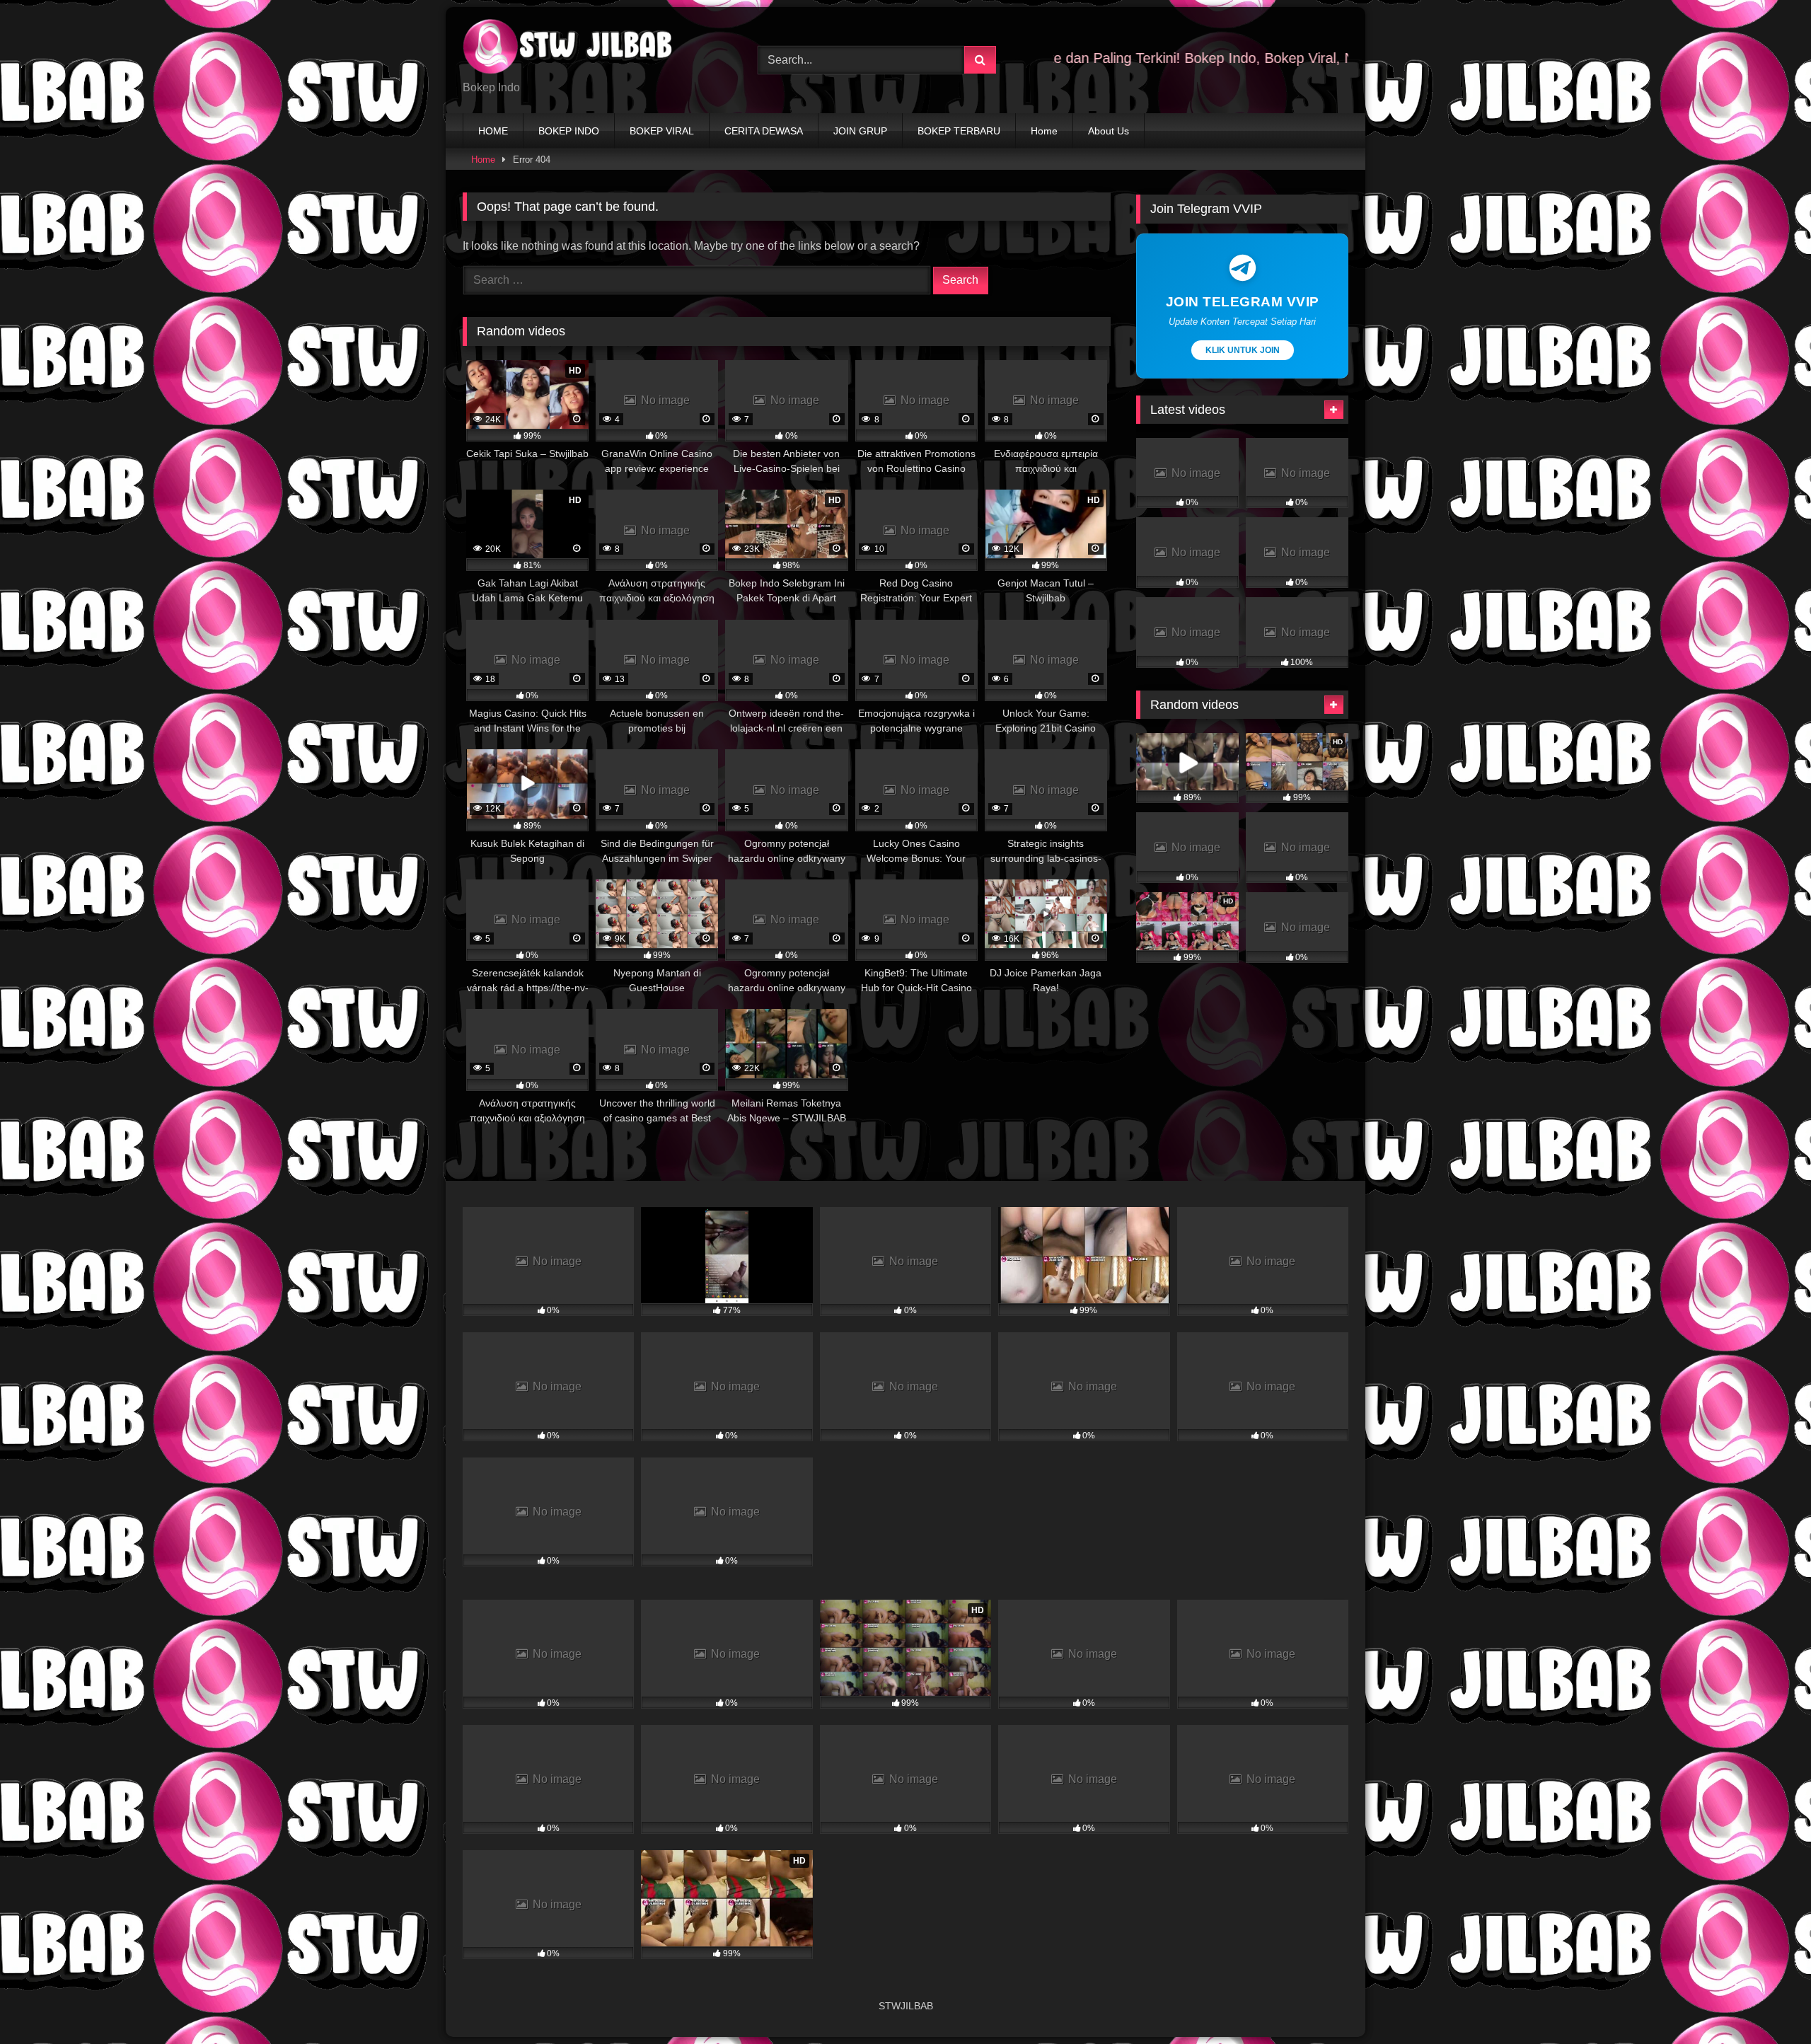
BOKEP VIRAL (662, 131)
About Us (1109, 131)
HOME (493, 131)
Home (1044, 131)
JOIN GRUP (860, 131)
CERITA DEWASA (764, 131)
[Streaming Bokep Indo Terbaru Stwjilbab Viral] (569, 49)
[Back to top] (1767, 2002)
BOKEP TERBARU (959, 131)
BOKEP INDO (569, 131)
